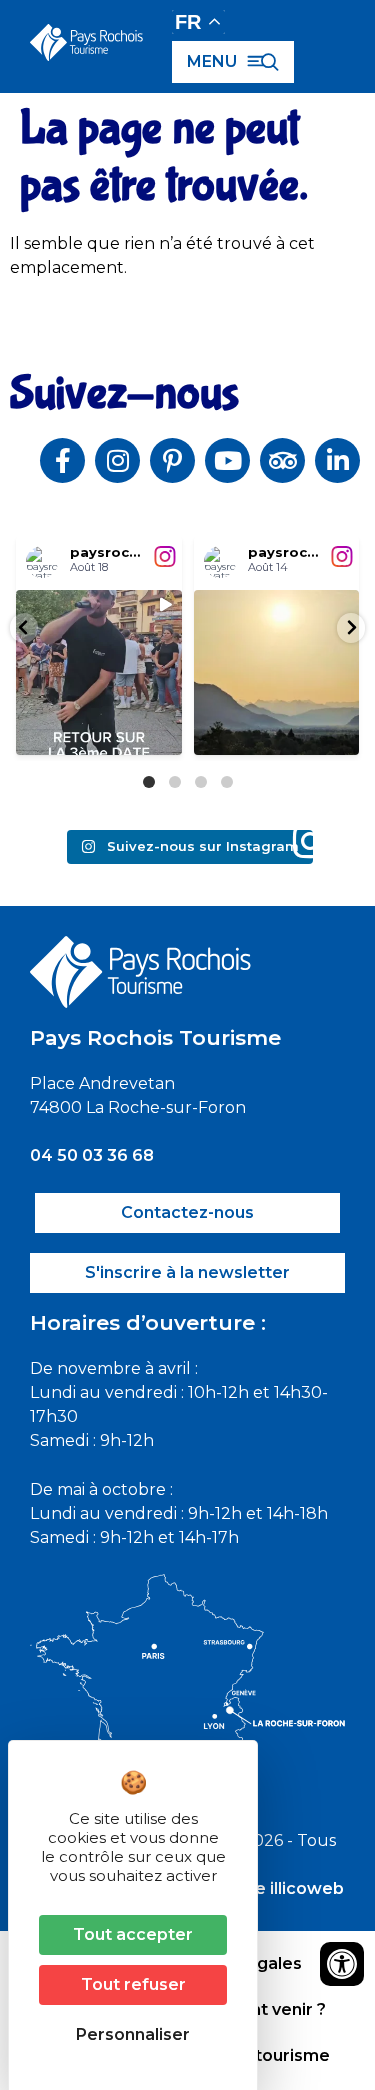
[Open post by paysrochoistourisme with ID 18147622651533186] (99, 673)
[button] (24, 627)
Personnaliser (133, 2034)
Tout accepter (133, 1934)
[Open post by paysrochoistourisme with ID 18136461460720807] (277, 673)
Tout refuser (133, 1984)
